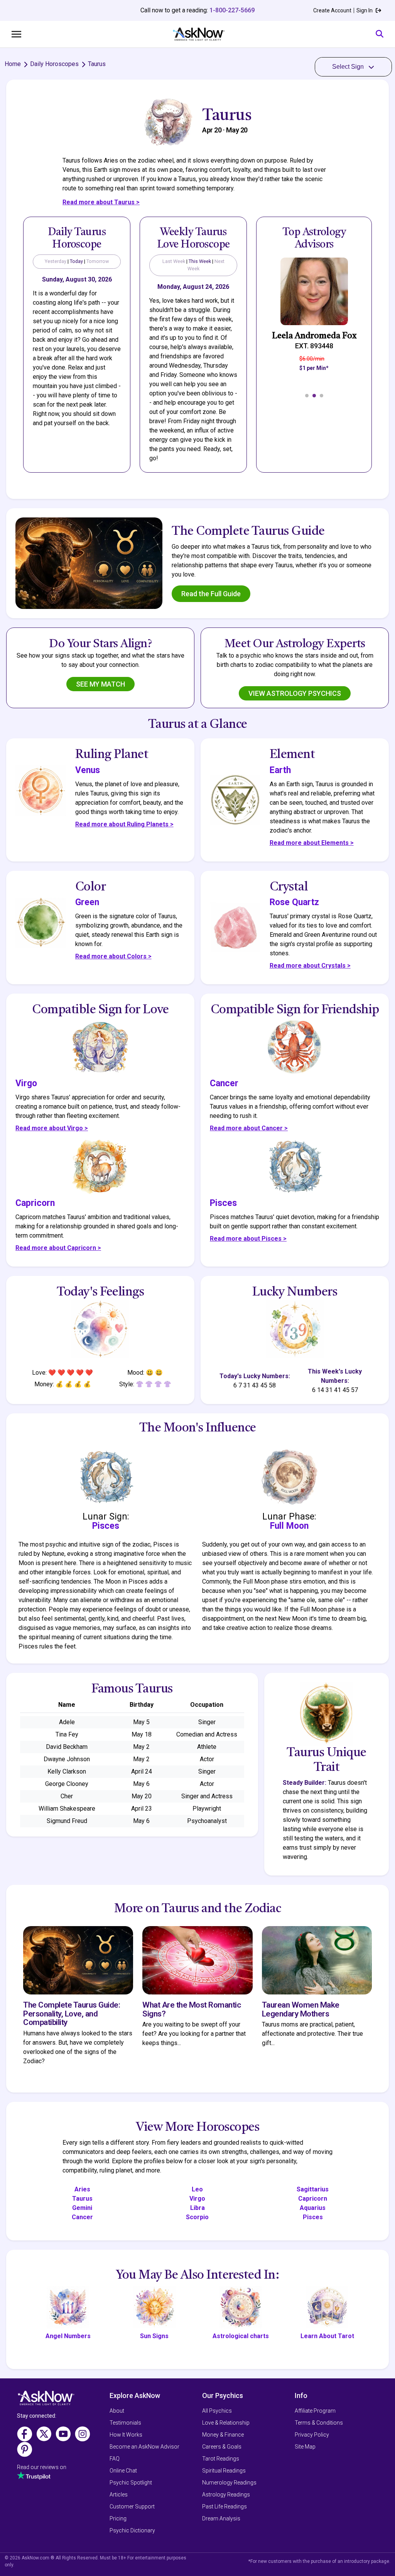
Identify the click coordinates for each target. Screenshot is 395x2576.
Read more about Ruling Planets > (124, 824)
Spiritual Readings (224, 2471)
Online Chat (123, 2471)
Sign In (365, 10)
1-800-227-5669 (232, 10)
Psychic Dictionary (132, 2530)
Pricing (118, 2518)
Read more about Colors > (113, 956)
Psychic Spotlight (131, 2483)
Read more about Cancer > (249, 1128)
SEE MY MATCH (100, 684)
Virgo (197, 2199)
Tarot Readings (221, 2459)
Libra (197, 2208)
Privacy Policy (312, 2435)
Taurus (82, 2199)
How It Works (126, 2435)
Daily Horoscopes (54, 64)
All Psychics (217, 2411)
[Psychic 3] (322, 396)
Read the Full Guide (211, 594)
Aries (82, 2189)
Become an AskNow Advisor (144, 2447)
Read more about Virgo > (52, 1128)
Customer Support (132, 2506)
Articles (119, 2495)
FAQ (115, 2459)
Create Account (332, 10)
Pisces (313, 2217)
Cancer (82, 2217)
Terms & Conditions (319, 2423)
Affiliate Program (315, 2411)
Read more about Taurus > (101, 202)
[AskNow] (198, 34)
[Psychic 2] (314, 396)
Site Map (305, 2447)
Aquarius (313, 2208)
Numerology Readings (229, 2483)
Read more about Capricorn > (58, 1248)
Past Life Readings (225, 2506)
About (117, 2411)
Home (13, 64)
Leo (197, 2189)
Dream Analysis (221, 2518)
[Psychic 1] (307, 396)
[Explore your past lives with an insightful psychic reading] (46, 2401)
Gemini (82, 2208)
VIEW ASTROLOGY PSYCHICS (295, 693)
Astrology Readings (226, 2495)
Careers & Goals (222, 2447)
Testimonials (125, 2423)
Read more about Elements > (312, 843)
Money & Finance (223, 2435)
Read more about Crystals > (310, 966)
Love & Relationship (226, 2423)
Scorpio (197, 2217)
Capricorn (313, 2199)
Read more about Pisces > (248, 1239)
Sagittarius (313, 2189)
